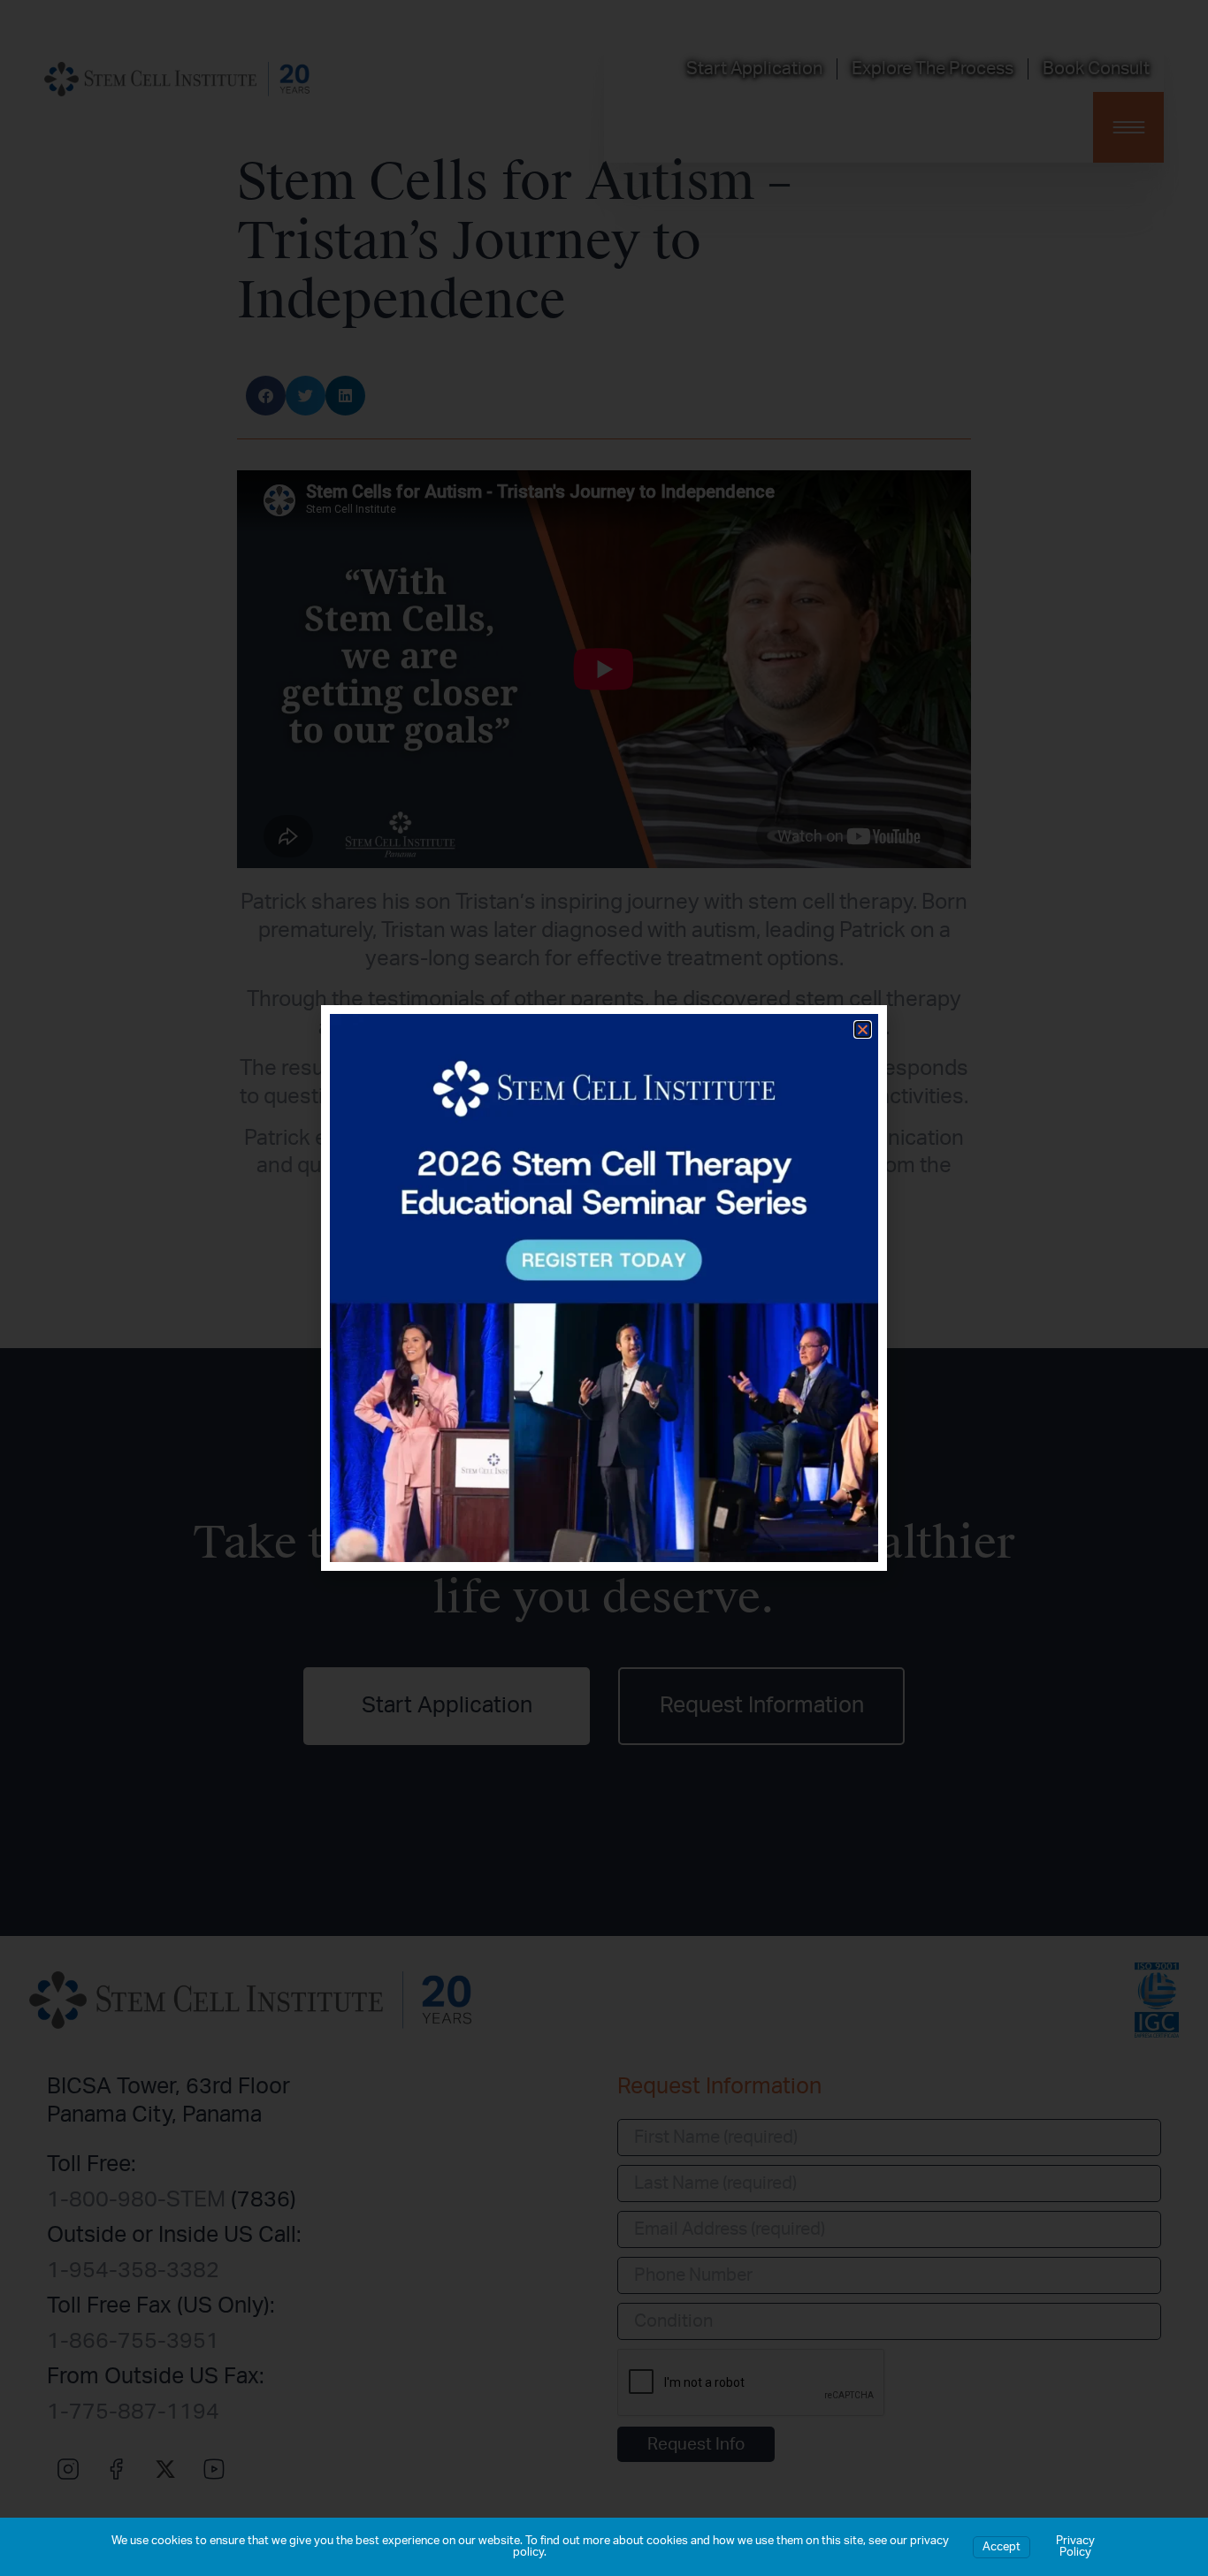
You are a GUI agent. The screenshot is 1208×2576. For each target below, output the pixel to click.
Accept (1002, 2547)
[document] (604, 1288)
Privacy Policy (1075, 2547)
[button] (863, 1029)
